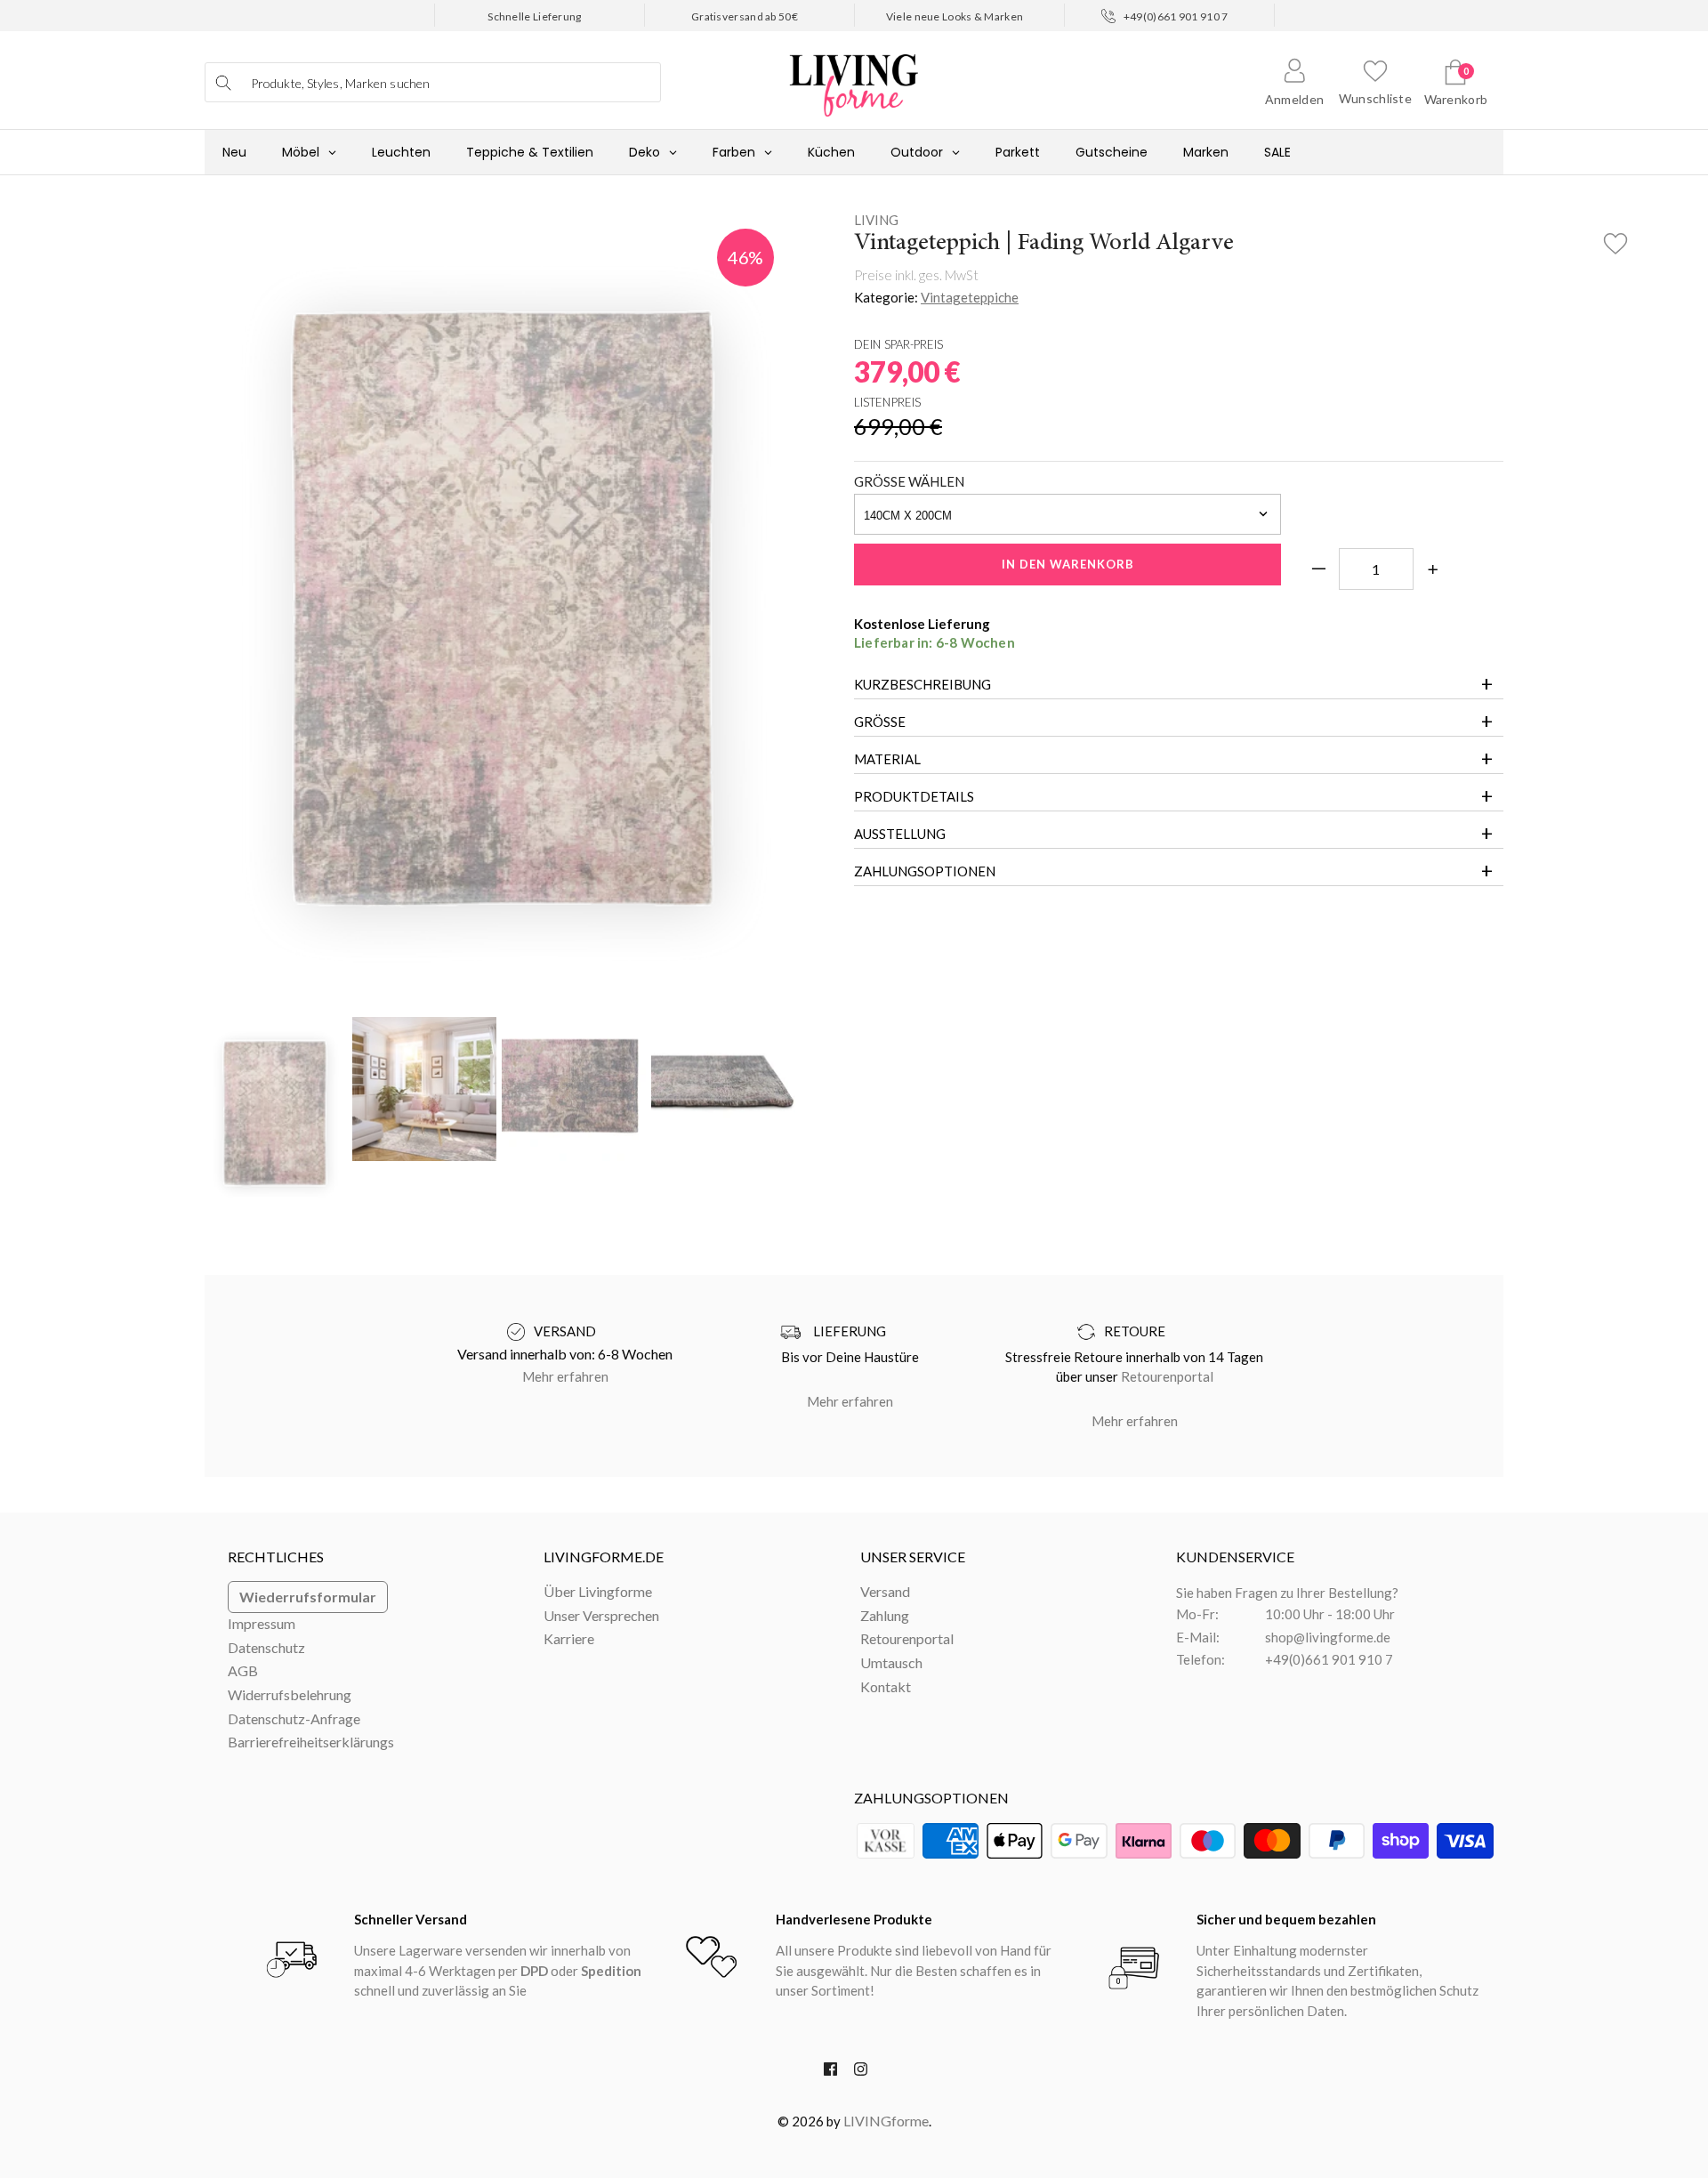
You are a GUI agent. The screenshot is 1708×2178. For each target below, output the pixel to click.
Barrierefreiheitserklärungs (311, 1742)
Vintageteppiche (970, 297)
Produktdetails (914, 796)
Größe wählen (909, 481)
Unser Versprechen (601, 1615)
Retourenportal (1167, 1376)
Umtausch (891, 1662)
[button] (1615, 238)
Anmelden (1294, 99)
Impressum (262, 1623)
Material (887, 759)
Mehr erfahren (565, 1376)
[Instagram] (861, 2073)
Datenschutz (266, 1647)
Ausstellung (900, 834)
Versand (885, 1591)
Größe (880, 722)
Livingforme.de (604, 1557)
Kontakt (886, 1686)
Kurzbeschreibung (922, 684)
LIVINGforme (886, 2121)
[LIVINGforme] (854, 76)
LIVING (876, 220)
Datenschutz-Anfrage (294, 1718)
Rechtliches (276, 1557)
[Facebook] (830, 2073)
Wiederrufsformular (308, 1597)
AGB (243, 1670)
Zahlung (885, 1615)
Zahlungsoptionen (925, 871)
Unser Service (913, 1557)
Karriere (569, 1638)
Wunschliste (1375, 98)
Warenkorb (1456, 99)
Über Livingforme (598, 1591)
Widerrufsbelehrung (290, 1694)
